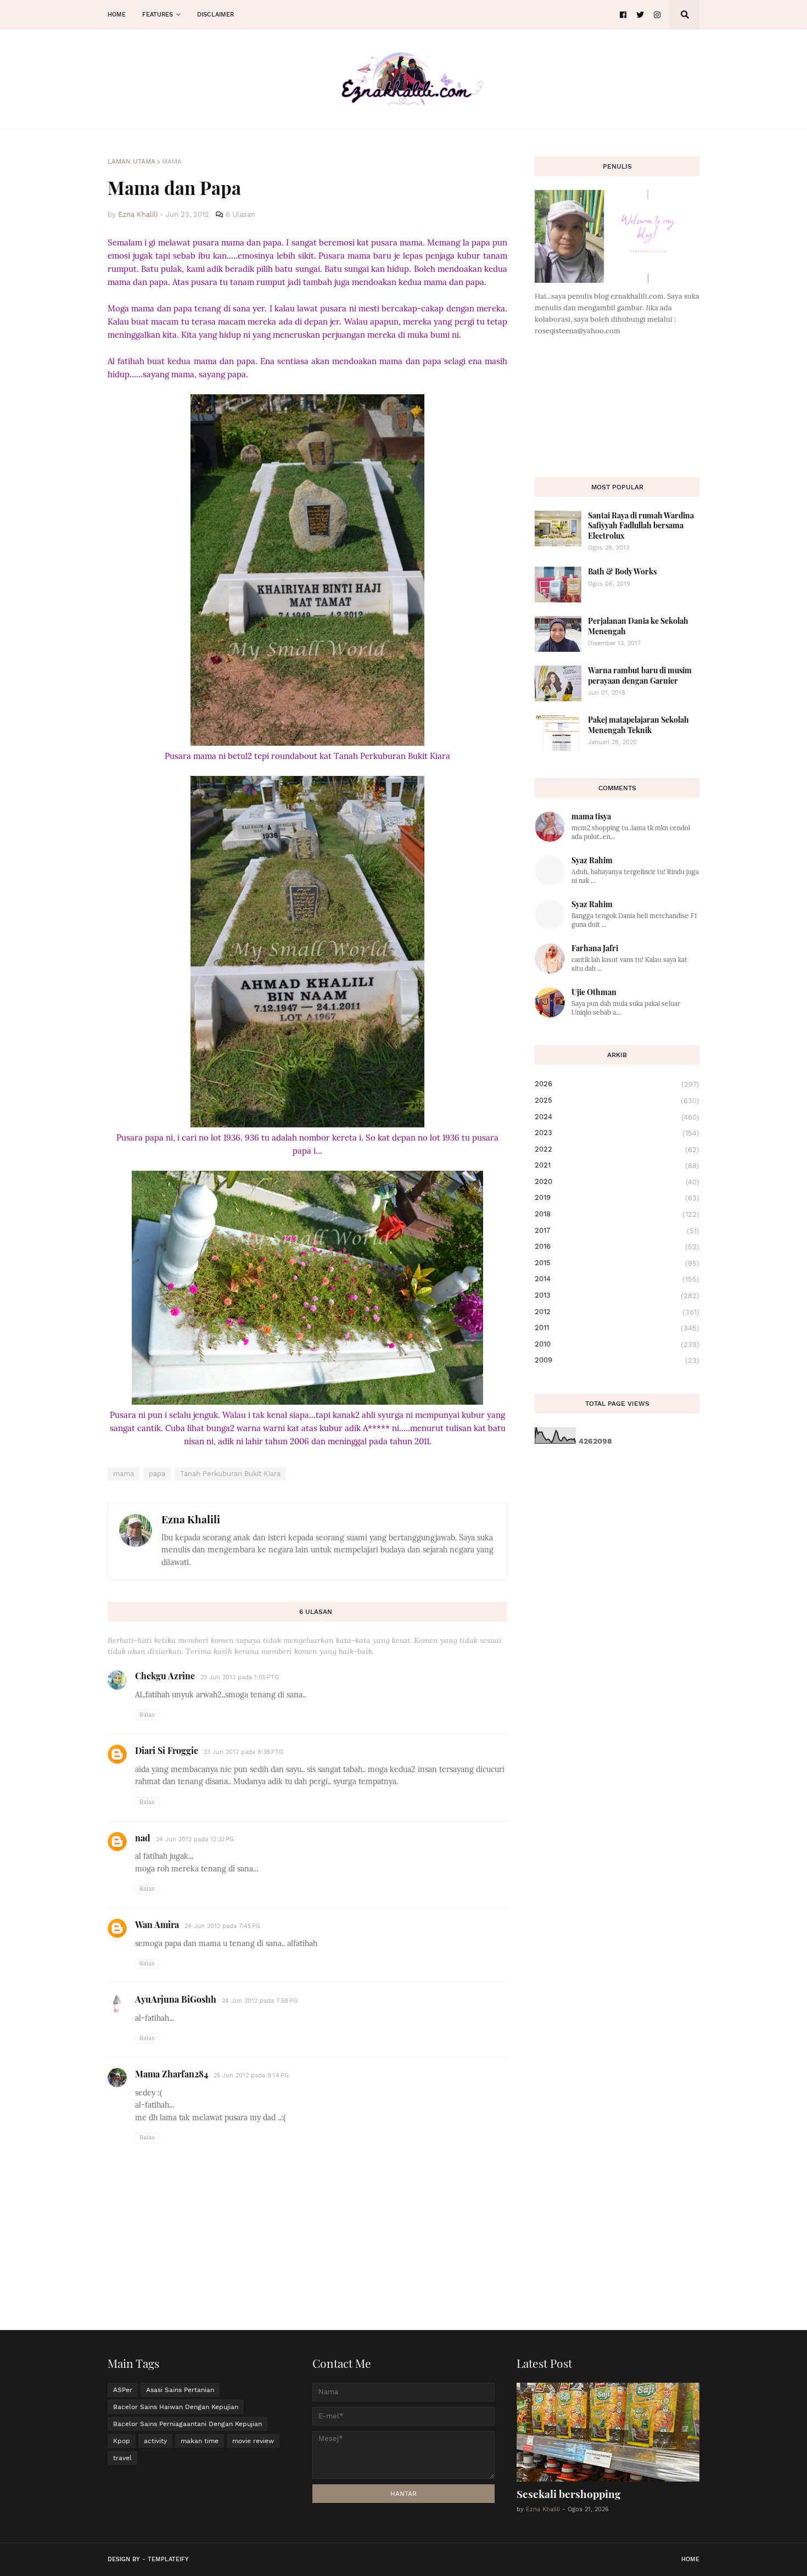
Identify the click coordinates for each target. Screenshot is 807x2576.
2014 (617, 1279)
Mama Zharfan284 (172, 2074)
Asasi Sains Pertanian (180, 2390)
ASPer (123, 2390)
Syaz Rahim (592, 860)
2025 (617, 1100)
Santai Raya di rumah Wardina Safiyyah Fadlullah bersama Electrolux (641, 525)
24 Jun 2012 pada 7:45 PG (222, 1926)
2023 (617, 1133)
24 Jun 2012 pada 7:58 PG (260, 2001)
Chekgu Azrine (165, 1676)
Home (690, 2559)
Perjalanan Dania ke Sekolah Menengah (638, 626)
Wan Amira (157, 1924)
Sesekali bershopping (569, 2494)
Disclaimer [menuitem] (215, 15)
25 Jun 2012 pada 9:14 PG (251, 2075)
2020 (617, 1182)
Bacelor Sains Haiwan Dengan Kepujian (176, 2407)
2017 (617, 1231)
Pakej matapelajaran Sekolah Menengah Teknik (638, 725)
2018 (617, 1214)
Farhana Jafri (595, 948)
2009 (617, 1360)
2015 (617, 1263)
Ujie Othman (594, 992)
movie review (253, 2441)
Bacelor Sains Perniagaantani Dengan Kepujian (187, 2424)
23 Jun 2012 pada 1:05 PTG (240, 1677)
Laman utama (131, 161)
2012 (617, 1312)
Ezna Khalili (191, 1519)
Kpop (122, 2441)
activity (155, 2441)
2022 (617, 1149)
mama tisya (591, 816)
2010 (617, 1344)
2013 (617, 1295)
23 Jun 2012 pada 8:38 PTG (243, 1752)
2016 (617, 1247)
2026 (617, 1084)
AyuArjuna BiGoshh (176, 1999)
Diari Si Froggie (167, 1750)
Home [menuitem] (117, 15)
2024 (617, 1117)
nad (143, 1838)
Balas (147, 1715)
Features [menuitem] (158, 15)
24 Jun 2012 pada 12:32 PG (195, 1839)
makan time (200, 2441)
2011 (617, 1328)
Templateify (168, 2559)
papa (157, 1474)
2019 (617, 1198)
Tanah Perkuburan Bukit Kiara (230, 1474)
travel (122, 2458)
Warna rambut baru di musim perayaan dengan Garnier (640, 675)
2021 (617, 1165)
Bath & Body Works (622, 571)
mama (172, 161)
